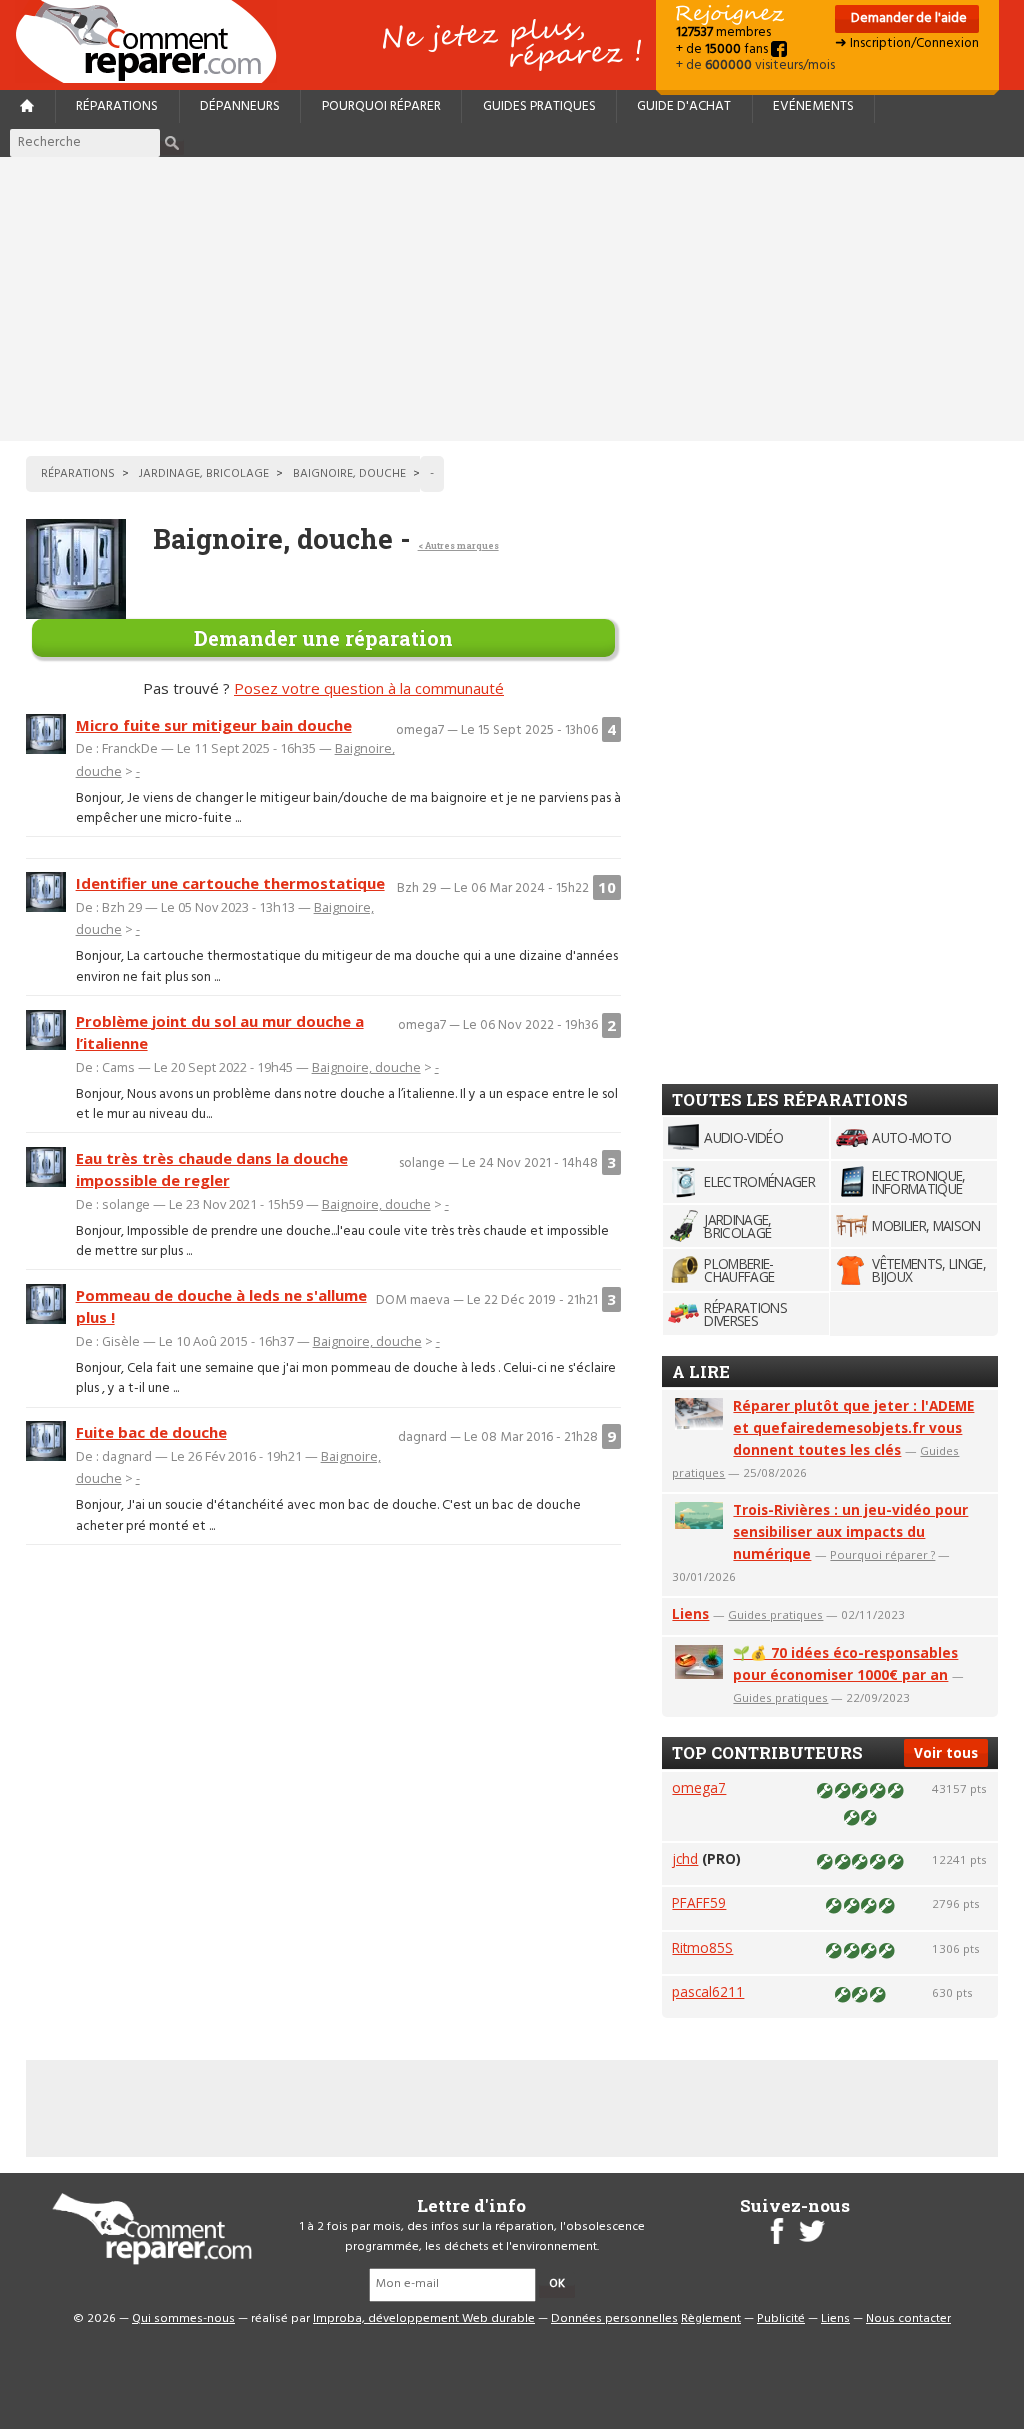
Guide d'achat (684, 106)
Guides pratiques (539, 106)
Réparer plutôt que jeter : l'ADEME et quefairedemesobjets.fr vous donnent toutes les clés (853, 1427)
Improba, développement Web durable (424, 2319)
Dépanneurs (240, 106)
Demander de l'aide (907, 18)
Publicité (781, 2319)
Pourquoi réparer (381, 106)
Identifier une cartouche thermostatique (230, 883)
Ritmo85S (702, 1947)
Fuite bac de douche (151, 1432)
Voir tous (946, 1752)
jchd (685, 1858)
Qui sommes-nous (183, 2319)
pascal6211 (708, 1991)
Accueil (154, 41)
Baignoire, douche (366, 1067)
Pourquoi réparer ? (882, 1554)
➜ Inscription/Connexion (907, 43)
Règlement (711, 2319)
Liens (690, 1613)
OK (557, 2284)
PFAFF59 (699, 1902)
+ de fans (723, 49)
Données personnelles (614, 2319)
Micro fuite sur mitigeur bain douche (214, 725)
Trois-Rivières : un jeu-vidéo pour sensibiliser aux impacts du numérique (850, 1531)
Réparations (117, 106)
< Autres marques (458, 545)
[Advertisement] (512, 299)
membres (723, 32)
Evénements (813, 106)
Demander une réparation (323, 638)
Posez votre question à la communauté (369, 688)
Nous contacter (908, 2319)
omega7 (699, 1787)
